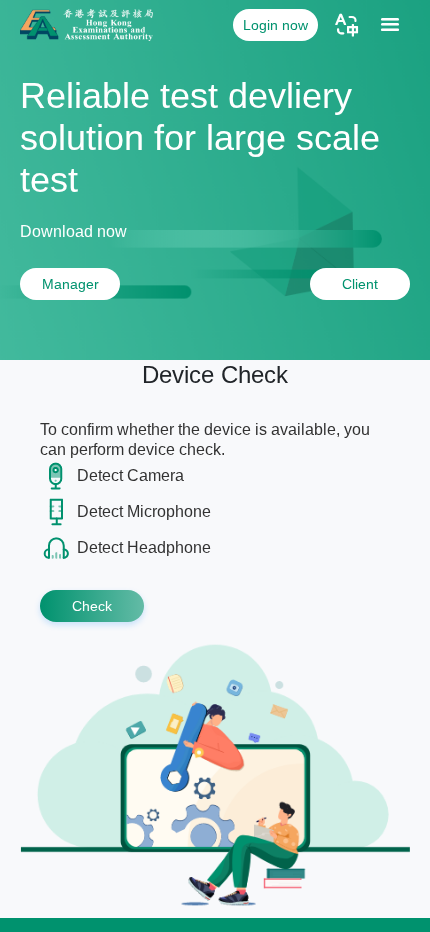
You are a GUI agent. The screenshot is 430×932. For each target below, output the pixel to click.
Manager (70, 284)
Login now (275, 25)
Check (92, 606)
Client (360, 284)
